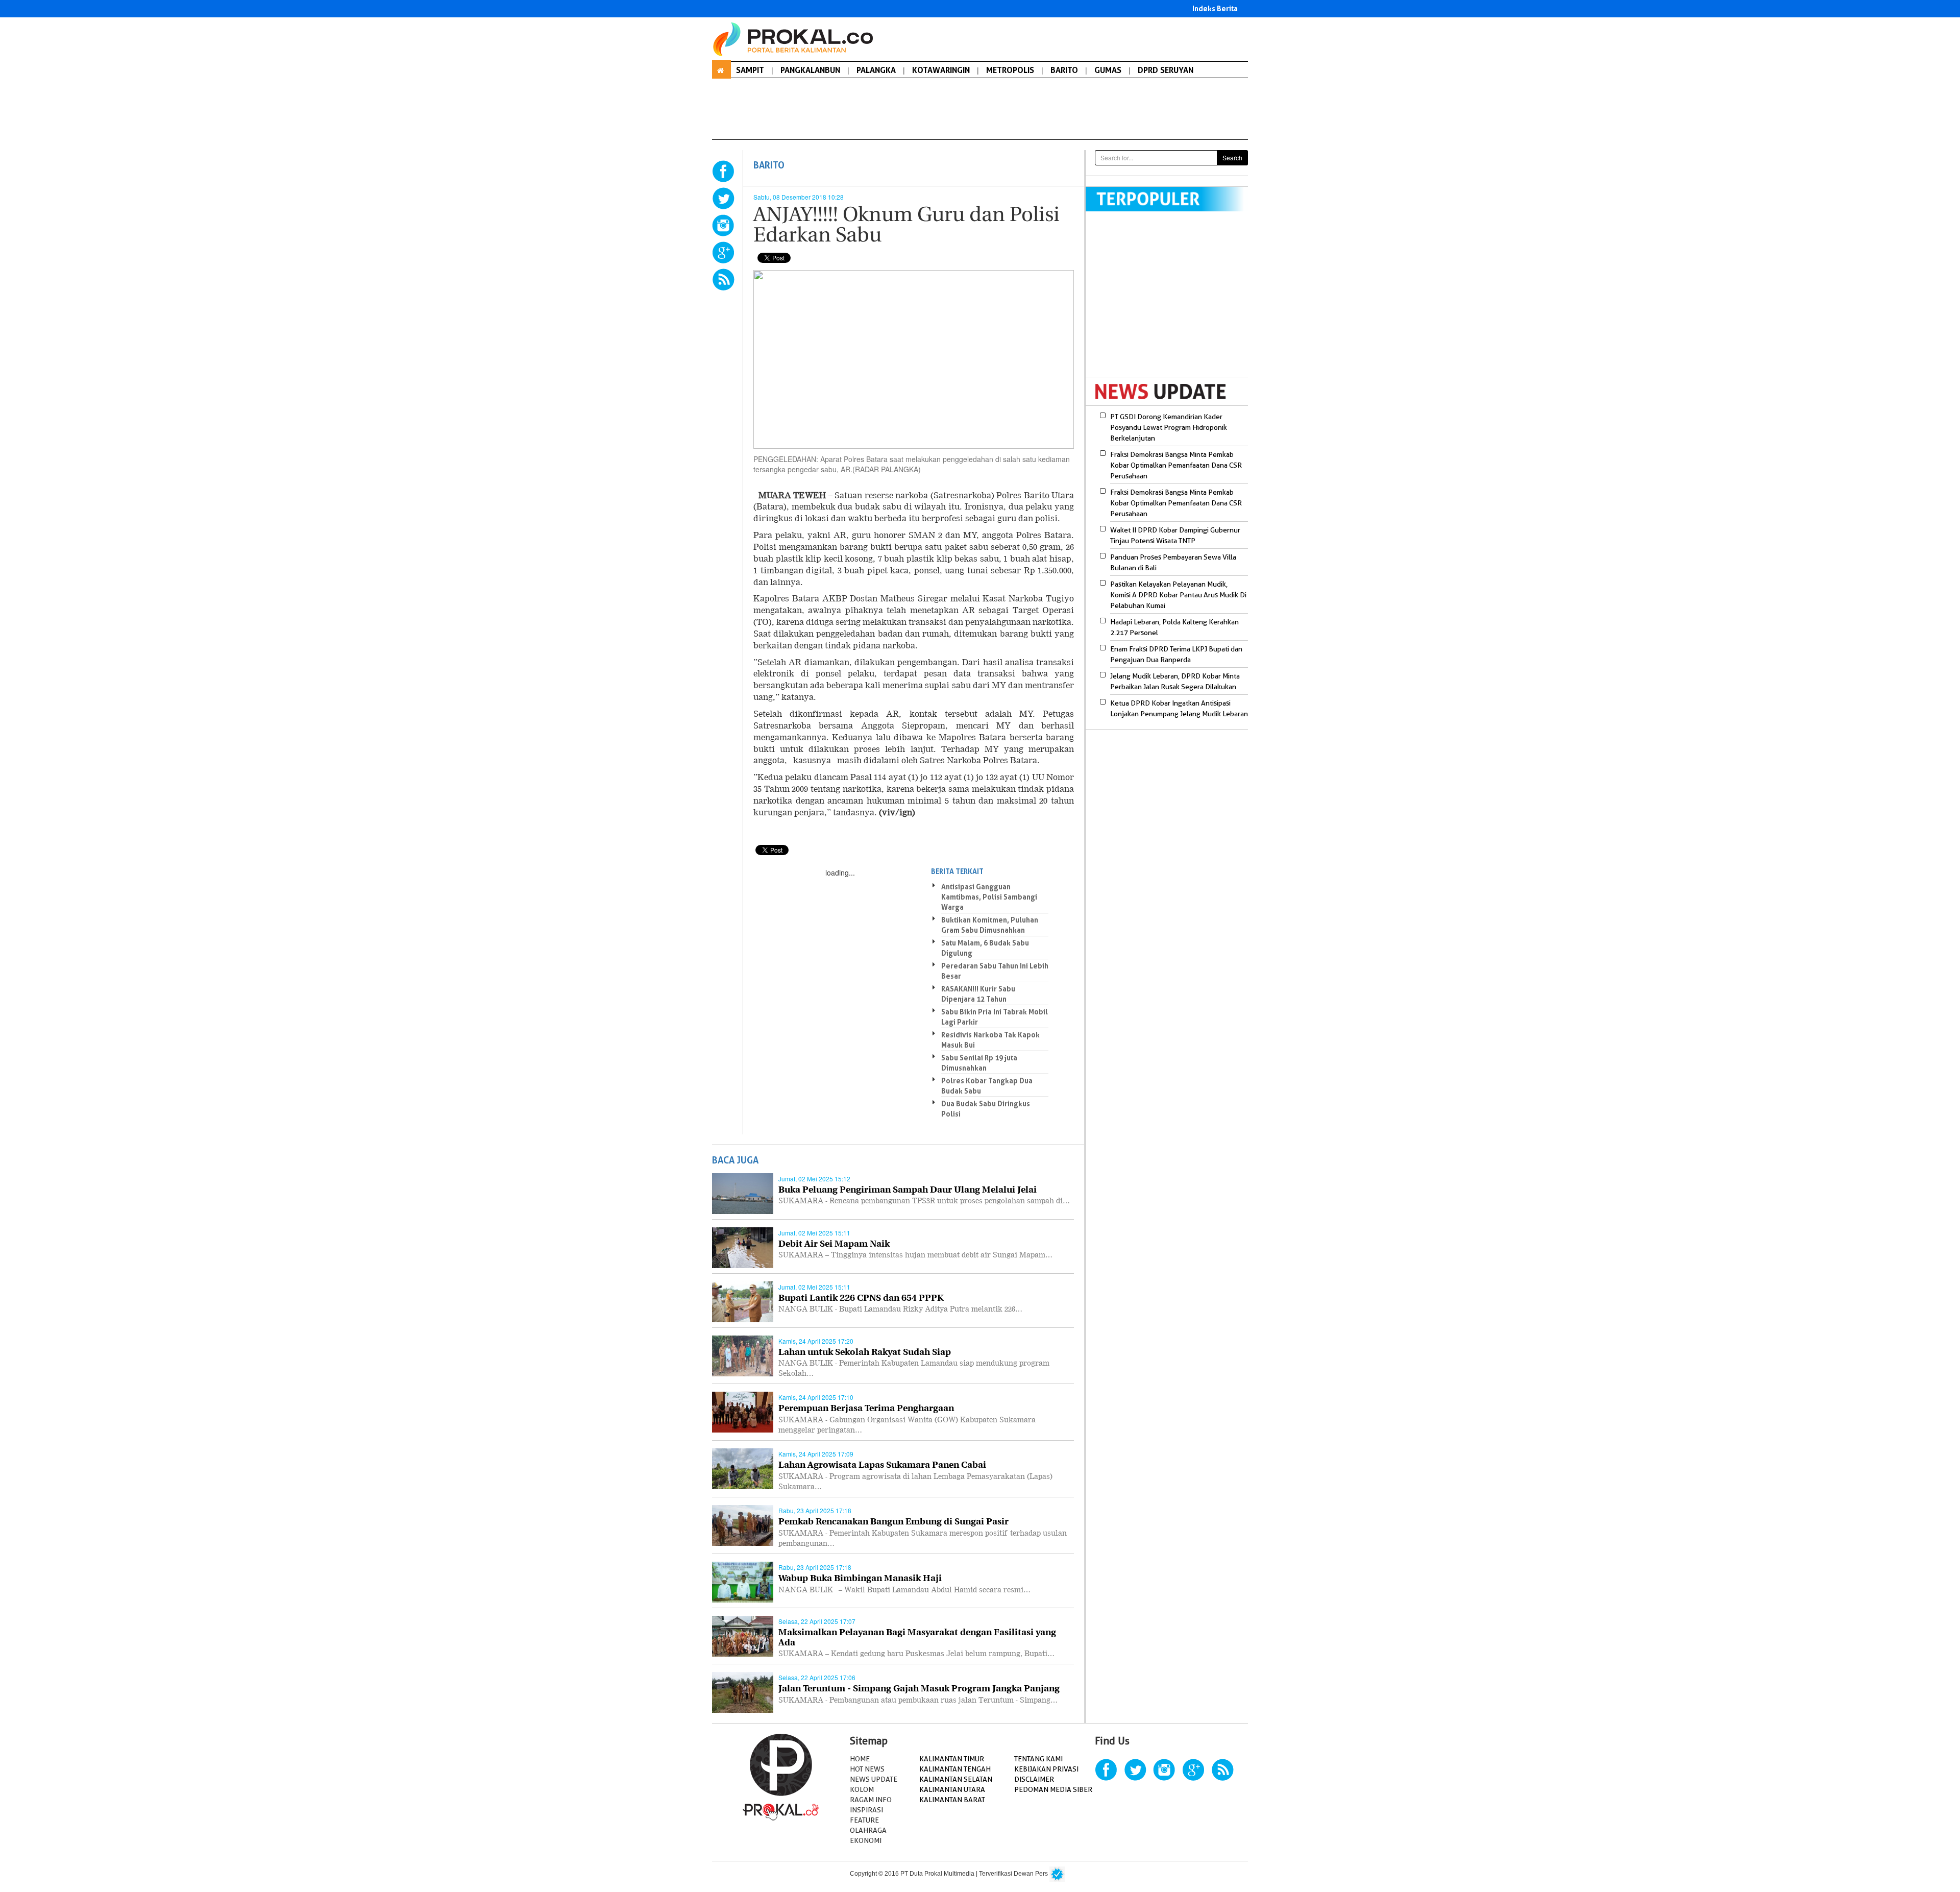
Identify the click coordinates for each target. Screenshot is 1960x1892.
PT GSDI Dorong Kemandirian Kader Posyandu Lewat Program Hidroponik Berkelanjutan (1169, 427)
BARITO (1064, 70)
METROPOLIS (1010, 70)
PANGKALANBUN (810, 70)
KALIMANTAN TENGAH (955, 1769)
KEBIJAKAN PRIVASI (1046, 1769)
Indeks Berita (1215, 8)
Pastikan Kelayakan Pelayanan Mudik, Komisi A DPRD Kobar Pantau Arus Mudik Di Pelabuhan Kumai (1178, 595)
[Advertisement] (1171, 301)
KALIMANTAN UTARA (952, 1789)
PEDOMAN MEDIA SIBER (1053, 1789)
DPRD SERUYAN (1166, 70)
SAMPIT (750, 70)
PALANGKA (876, 70)
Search (1232, 157)
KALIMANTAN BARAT (952, 1800)
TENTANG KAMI (1038, 1759)
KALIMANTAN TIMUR (952, 1759)
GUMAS (1108, 70)
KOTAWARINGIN (941, 70)
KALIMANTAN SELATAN (956, 1779)
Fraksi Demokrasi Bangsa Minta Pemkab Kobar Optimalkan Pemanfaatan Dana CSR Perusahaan (1176, 465)
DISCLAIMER (1034, 1779)
